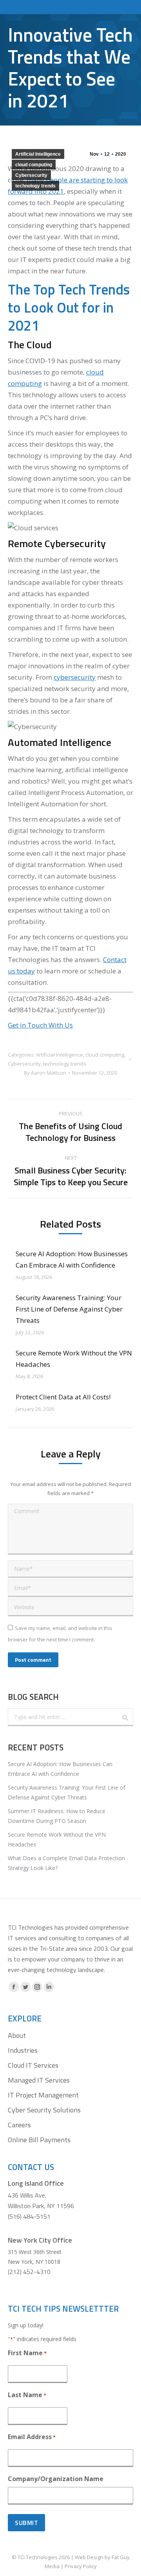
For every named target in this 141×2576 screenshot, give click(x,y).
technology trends (35, 186)
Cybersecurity (31, 175)
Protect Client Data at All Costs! (63, 1397)
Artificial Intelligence (38, 154)
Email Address (32, 2437)
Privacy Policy (81, 2566)
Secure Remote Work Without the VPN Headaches (74, 1359)
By (45, 1073)
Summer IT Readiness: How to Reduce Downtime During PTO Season (57, 1816)
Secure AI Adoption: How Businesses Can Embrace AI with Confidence (72, 1259)
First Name (27, 2353)
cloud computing (34, 165)
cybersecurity (75, 677)
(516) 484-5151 (29, 2216)
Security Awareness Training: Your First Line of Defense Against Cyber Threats (69, 1309)
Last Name (27, 2395)
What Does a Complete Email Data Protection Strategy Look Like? (66, 1863)
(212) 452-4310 (29, 2272)
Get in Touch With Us (40, 1025)
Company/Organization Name (56, 2479)
